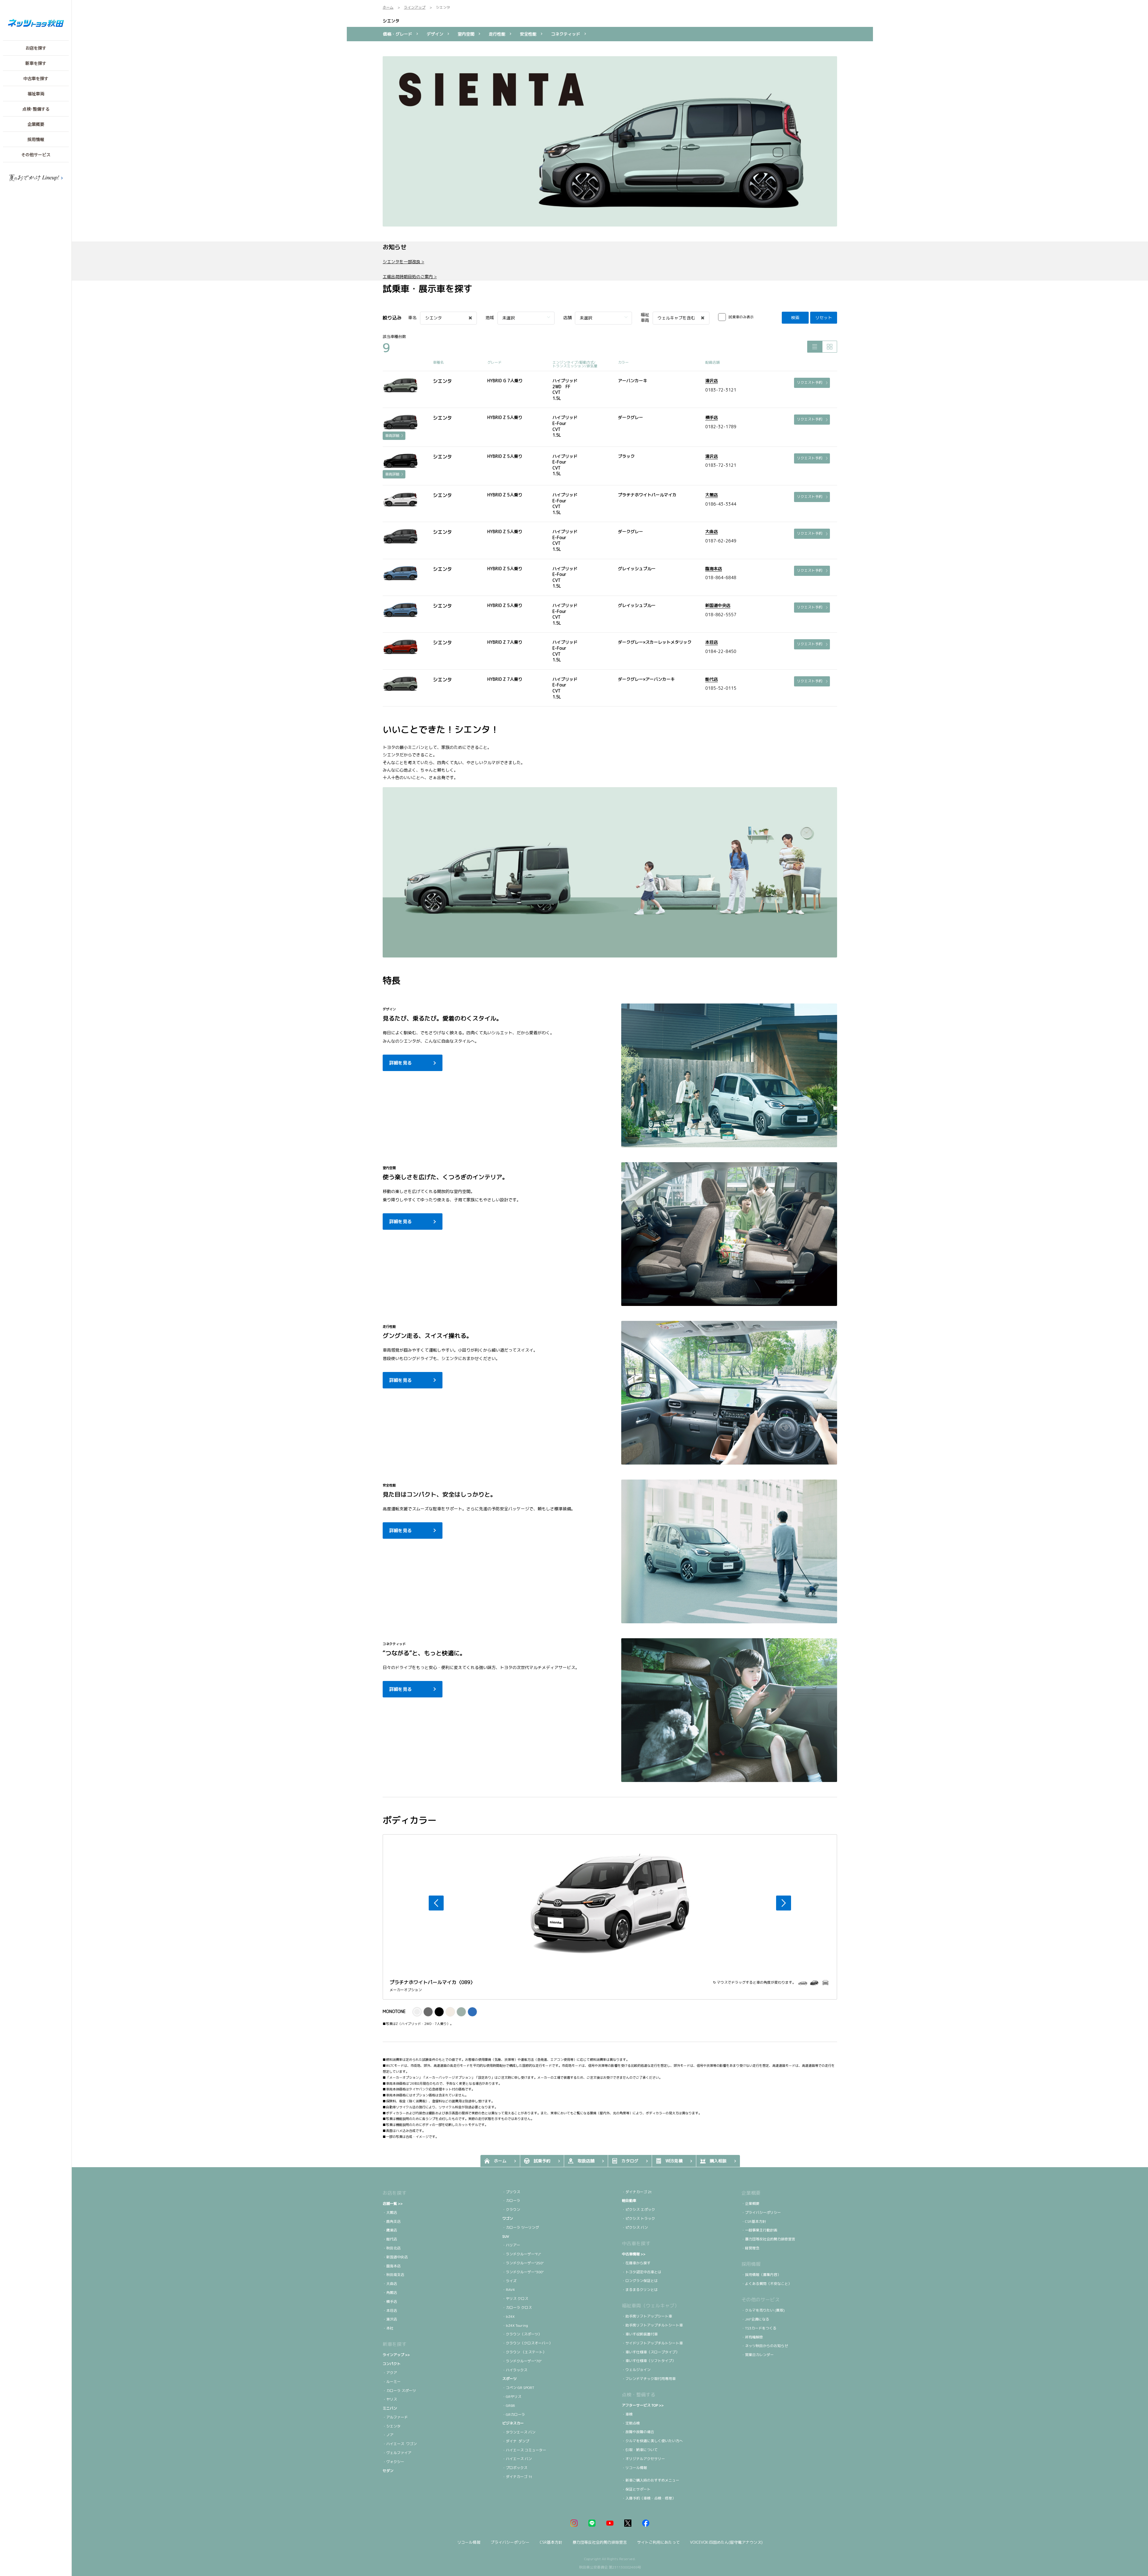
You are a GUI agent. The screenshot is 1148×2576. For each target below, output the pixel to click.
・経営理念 (750, 2248)
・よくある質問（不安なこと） (767, 2284)
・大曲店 (390, 2284)
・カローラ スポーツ (400, 2391)
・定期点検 (631, 2423)
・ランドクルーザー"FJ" (522, 2254)
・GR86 (509, 2406)
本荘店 (712, 642)
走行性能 (497, 34)
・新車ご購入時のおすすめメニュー (651, 2480)
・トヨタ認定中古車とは (642, 2272)
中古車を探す (636, 2243)
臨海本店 (714, 569)
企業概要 (751, 2193)
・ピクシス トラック (638, 2218)
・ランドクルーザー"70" (522, 2361)
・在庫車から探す (636, 2263)
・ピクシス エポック (638, 2209)
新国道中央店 (718, 605)
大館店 (712, 495)
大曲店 (712, 531)
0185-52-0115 (721, 688)
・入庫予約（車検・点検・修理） (649, 2498)
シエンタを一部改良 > (403, 262)
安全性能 (528, 34)
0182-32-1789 (721, 427)
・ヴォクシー (394, 2462)
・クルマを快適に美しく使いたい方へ (652, 2441)
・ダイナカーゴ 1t (517, 2477)
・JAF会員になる (755, 2319)
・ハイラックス (515, 2370)
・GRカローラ (514, 2414)
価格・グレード (398, 34)
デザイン (435, 34)
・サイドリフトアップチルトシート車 (652, 2343)
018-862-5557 (721, 615)
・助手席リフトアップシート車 (647, 2316)
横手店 (712, 417)
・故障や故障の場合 (638, 2432)
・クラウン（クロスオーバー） (527, 2343)
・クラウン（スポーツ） (522, 2334)
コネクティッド (566, 34)
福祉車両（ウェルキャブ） (651, 2306)
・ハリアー (511, 2245)
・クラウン (511, 2209)
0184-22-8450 (721, 651)
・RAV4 (509, 2290)
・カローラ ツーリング (521, 2227)
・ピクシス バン (635, 2227)
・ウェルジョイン (636, 2370)
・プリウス (511, 2192)
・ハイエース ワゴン (401, 2444)
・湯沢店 (390, 2319)
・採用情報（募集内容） (761, 2275)
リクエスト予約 (810, 382)
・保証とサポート (636, 2489)
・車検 (627, 2414)
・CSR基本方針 (754, 2221)
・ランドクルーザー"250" (523, 2263)
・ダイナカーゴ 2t (637, 2192)
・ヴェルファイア (397, 2453)
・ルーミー (392, 2382)
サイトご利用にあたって (658, 2542)
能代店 (712, 679)
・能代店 (390, 2239)
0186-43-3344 (721, 504)
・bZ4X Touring (515, 2325)
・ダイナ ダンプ (516, 2441)
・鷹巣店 (390, 2230)
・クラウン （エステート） (524, 2352)
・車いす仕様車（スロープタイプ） (651, 2352)
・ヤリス (390, 2399)
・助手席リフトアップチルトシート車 (652, 2325)
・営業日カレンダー (758, 2355)
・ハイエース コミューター (524, 2450)
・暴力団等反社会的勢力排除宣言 (768, 2239)
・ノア (388, 2435)
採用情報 (751, 2264)
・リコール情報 (634, 2468)
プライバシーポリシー (510, 2542)
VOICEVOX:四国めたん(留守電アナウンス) (726, 2542)
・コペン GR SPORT (518, 2388)
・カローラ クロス (517, 2307)
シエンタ (391, 21)
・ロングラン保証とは (640, 2281)
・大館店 (390, 2212)
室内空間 (466, 34)
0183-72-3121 (721, 390)
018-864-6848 (721, 578)
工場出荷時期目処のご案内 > (410, 277)
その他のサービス (761, 2300)
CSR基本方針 (551, 2542)
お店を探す (395, 2193)
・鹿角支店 (392, 2221)
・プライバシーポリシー (761, 2212)
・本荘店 (390, 2310)
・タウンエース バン (519, 2432)
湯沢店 (712, 381)
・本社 (388, 2328)
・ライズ (509, 2281)
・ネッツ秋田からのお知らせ (765, 2346)
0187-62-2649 (721, 541)
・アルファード (395, 2417)
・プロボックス (515, 2468)
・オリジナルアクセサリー (643, 2459)
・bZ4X (508, 2316)
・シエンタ (392, 2426)
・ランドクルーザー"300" (523, 2272)
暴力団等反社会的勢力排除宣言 (600, 2542)
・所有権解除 (752, 2337)
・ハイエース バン (517, 2459)
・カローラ (512, 2201)
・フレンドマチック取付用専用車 (649, 2379)
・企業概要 (750, 2203)
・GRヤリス (512, 2397)
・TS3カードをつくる (759, 2328)
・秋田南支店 (393, 2275)
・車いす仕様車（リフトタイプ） (649, 2361)
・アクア (390, 2373)
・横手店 (390, 2302)
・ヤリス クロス (515, 2299)
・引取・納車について (640, 2450)
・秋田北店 (392, 2248)
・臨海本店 (392, 2266)
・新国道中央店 (395, 2257)
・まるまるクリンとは (640, 2290)
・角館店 (390, 2293)
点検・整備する (639, 2395)
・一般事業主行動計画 (759, 2230)
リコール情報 (469, 2542)
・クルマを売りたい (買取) (763, 2310)
